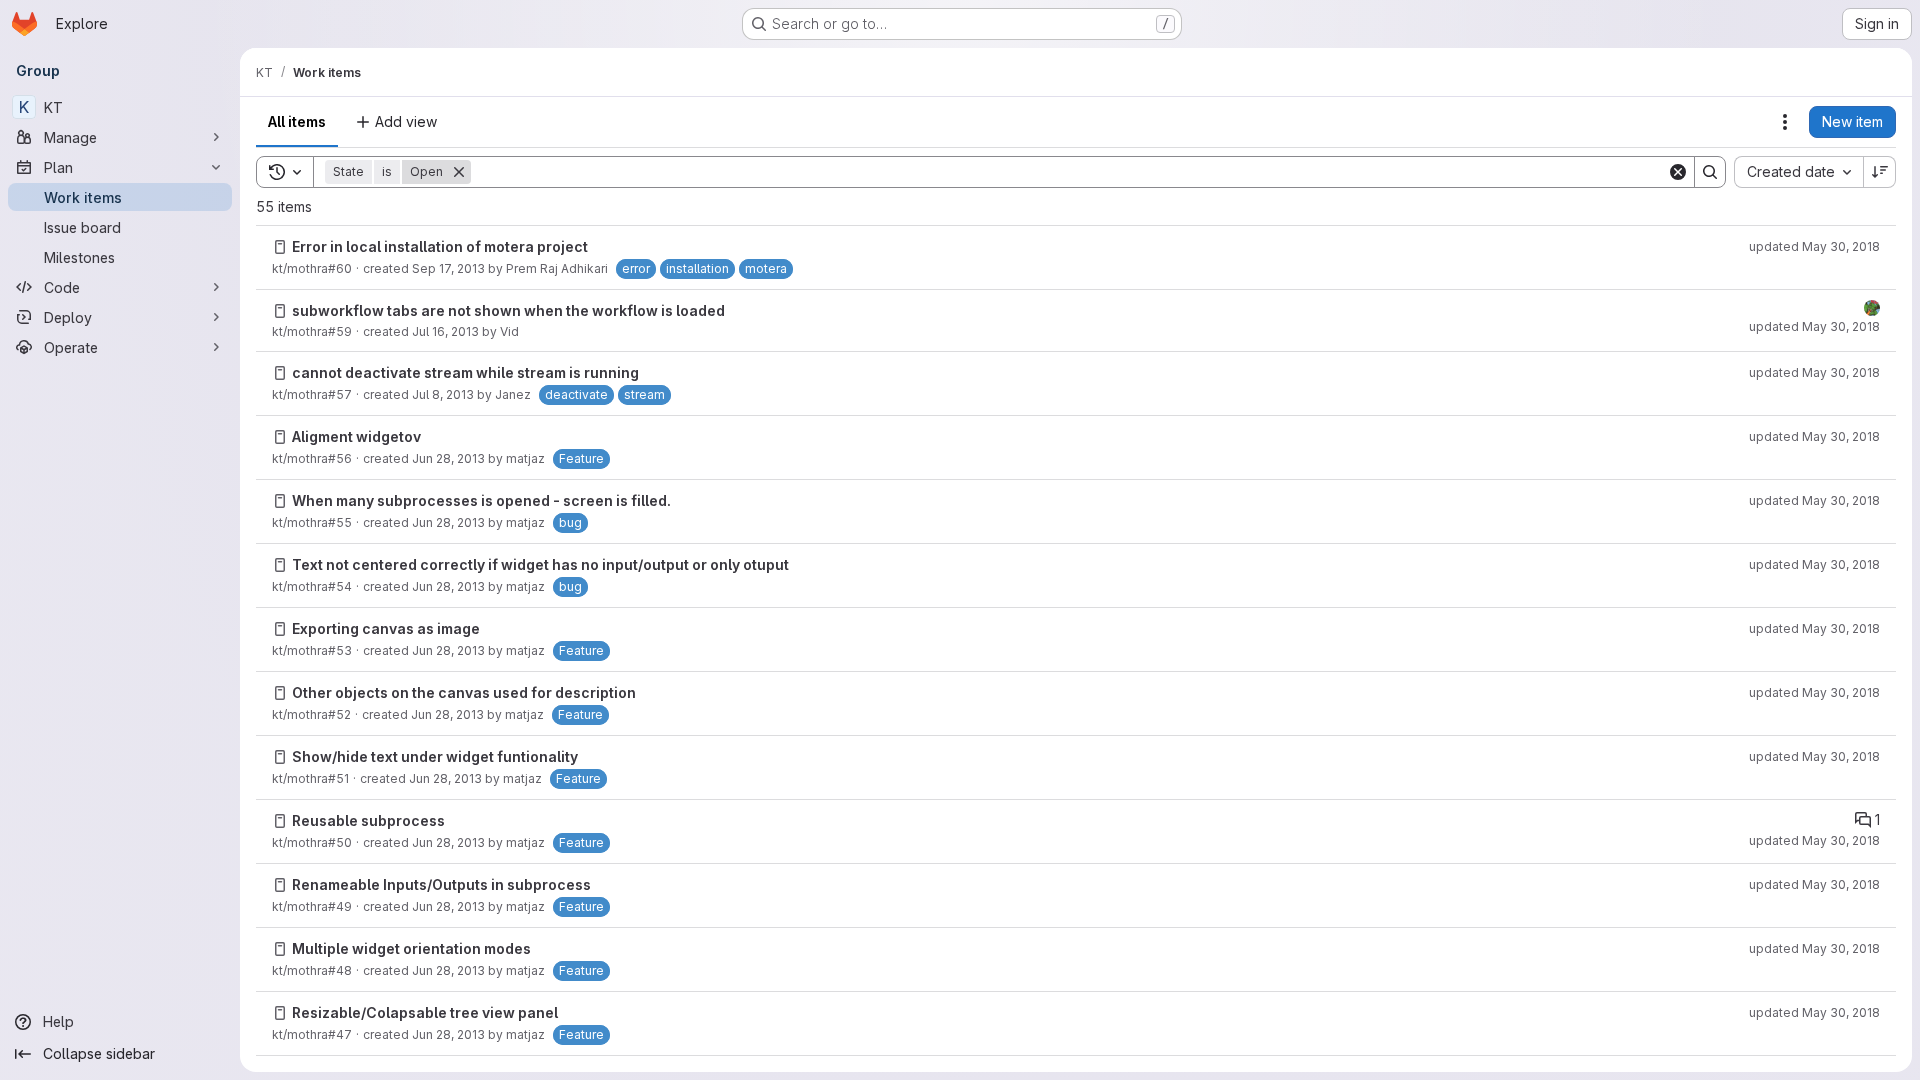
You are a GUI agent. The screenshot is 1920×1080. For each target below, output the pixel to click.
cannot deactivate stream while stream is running (465, 372)
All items (297, 121)
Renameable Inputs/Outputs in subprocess (441, 884)
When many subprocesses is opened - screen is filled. (481, 500)
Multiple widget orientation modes (411, 948)
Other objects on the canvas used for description (464, 692)
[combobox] (1798, 172)
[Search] (1710, 172)
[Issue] (280, 247)
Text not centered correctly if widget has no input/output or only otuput (540, 564)
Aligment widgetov (356, 436)
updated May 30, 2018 (1814, 246)
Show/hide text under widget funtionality (435, 756)
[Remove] (459, 172)
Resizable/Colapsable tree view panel (425, 1012)
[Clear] (1678, 172)
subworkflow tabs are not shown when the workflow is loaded (508, 310)
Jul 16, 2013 (445, 331)
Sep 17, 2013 (448, 268)
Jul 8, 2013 (443, 394)
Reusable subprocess (368, 820)
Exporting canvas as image (386, 628)
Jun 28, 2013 (448, 458)
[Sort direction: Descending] (1880, 172)
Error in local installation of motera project (440, 246)
